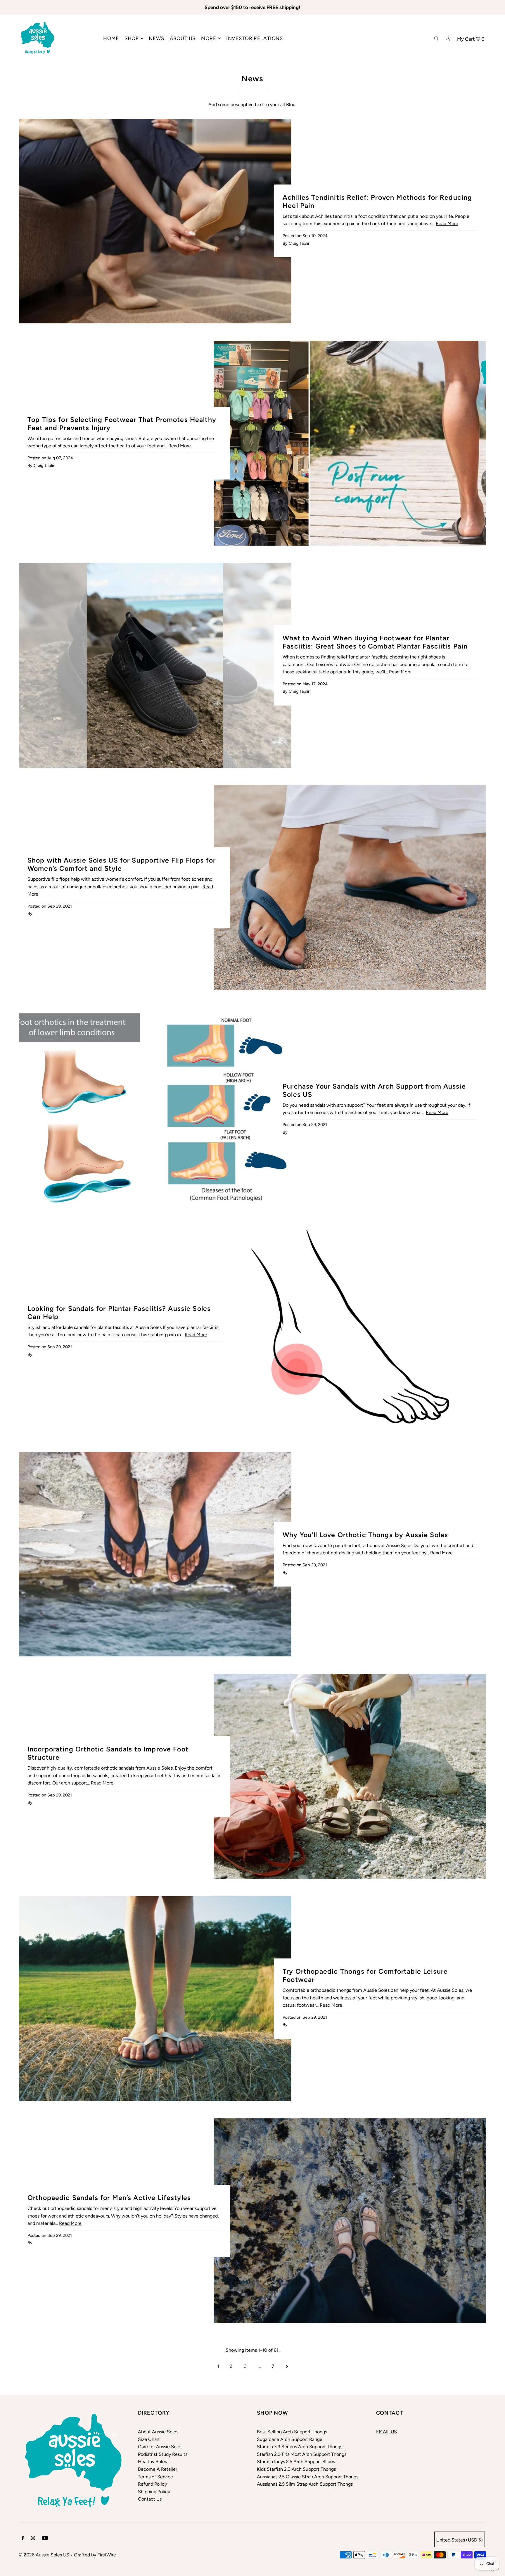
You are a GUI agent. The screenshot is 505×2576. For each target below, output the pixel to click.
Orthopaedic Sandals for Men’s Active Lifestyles (109, 2198)
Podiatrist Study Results (163, 2454)
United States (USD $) (460, 2540)
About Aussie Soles (158, 2432)
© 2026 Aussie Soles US (44, 2555)
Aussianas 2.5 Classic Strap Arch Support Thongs (308, 2477)
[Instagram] (33, 2539)
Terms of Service (155, 2477)
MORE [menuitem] (209, 38)
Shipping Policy (154, 2492)
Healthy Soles (152, 2462)
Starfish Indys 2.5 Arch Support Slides (296, 2462)
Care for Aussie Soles (160, 2447)
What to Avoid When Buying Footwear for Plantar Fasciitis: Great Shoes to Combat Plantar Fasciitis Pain (375, 642)
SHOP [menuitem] (132, 38)
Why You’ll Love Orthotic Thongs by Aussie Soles (365, 1535)
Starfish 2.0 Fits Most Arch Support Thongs (302, 2454)
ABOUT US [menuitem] (183, 38)
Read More (447, 224)
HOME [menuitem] (111, 38)
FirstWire (107, 2555)
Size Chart (149, 2439)
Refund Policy (152, 2484)
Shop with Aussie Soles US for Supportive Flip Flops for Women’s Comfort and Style (122, 864)
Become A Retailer (158, 2469)
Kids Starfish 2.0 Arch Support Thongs (296, 2469)
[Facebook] (23, 2539)
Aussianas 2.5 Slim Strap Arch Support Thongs (305, 2484)
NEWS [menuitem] (156, 38)
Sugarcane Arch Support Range (290, 2439)
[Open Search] (436, 38)
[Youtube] (45, 2539)
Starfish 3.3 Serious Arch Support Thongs (300, 2447)
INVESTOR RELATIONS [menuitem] (255, 38)
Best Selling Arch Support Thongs (292, 2432)
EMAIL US (386, 2432)
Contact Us (150, 2499)
